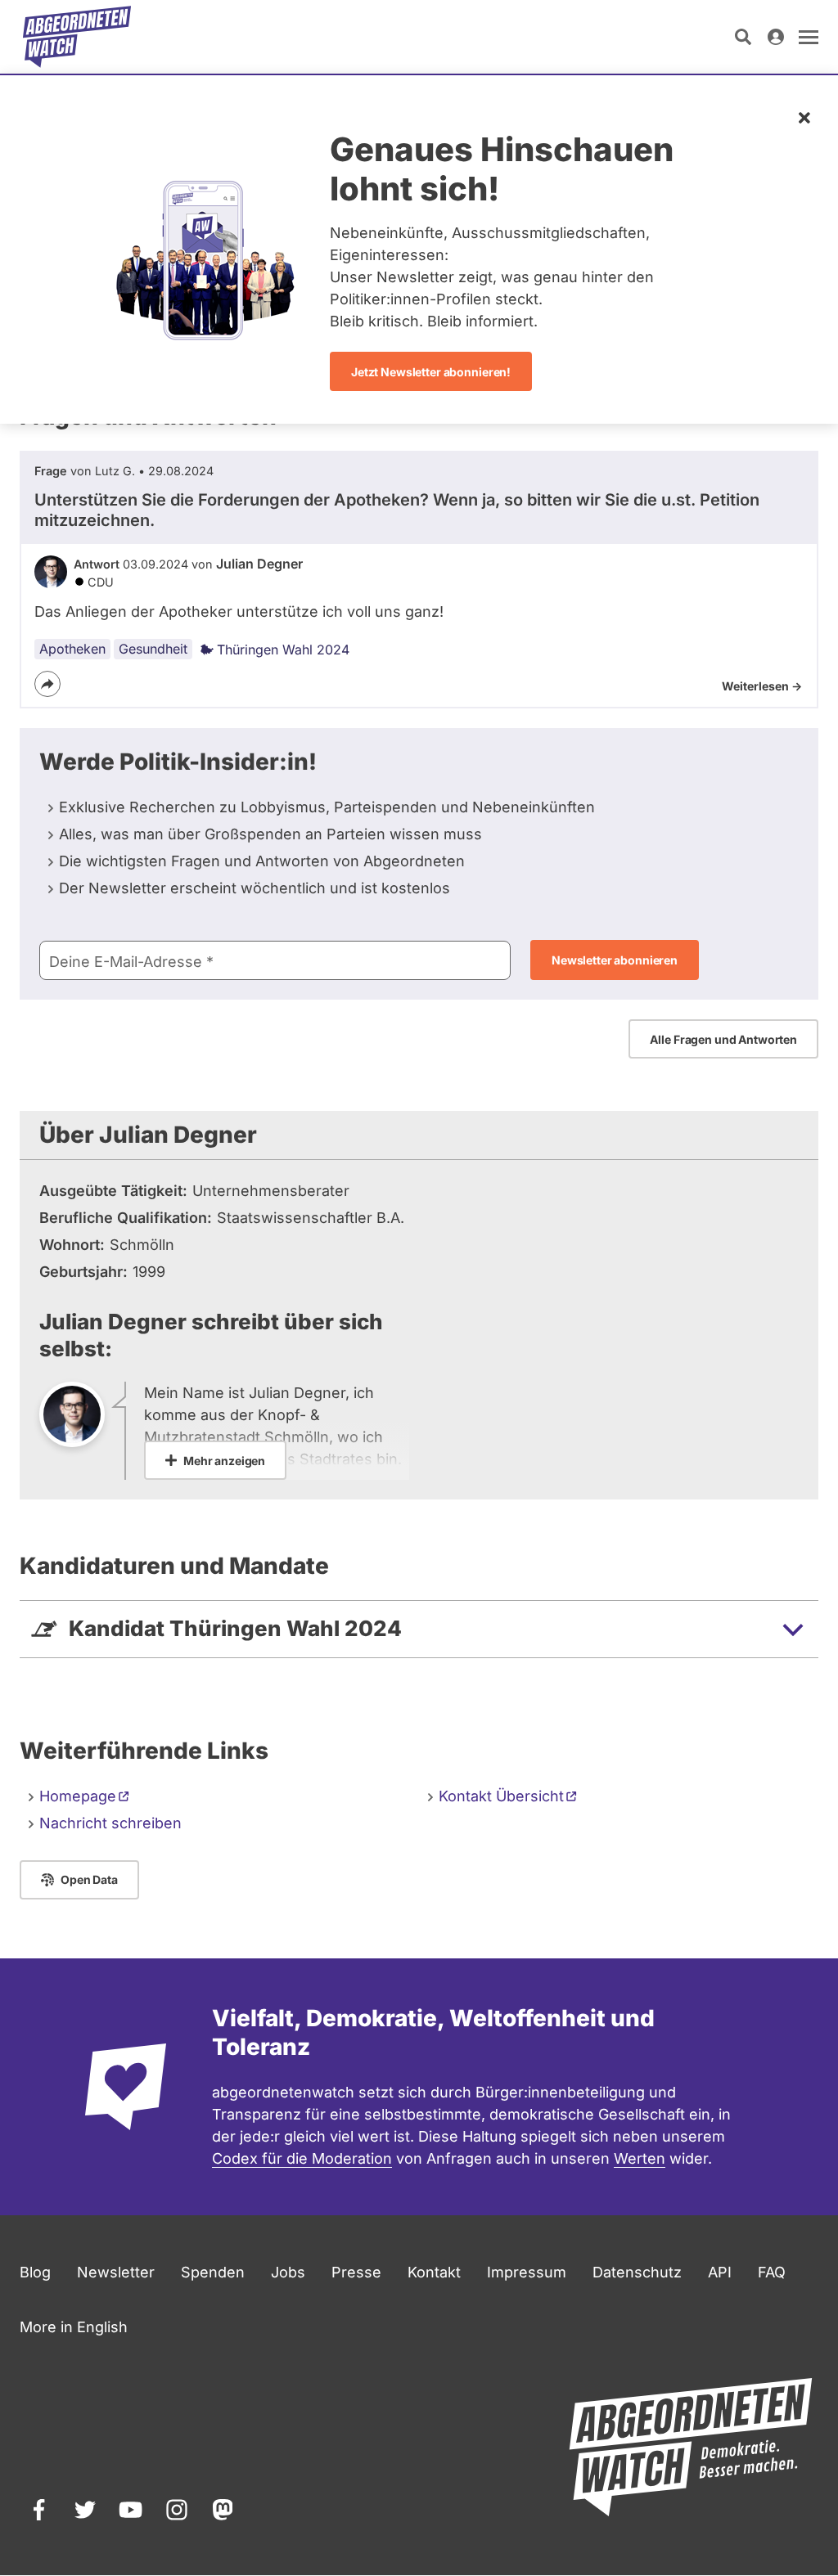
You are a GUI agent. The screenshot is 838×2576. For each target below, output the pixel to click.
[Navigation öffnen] (809, 37)
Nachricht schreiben (110, 1823)
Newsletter (116, 2272)
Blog (35, 2272)
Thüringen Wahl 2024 (283, 650)
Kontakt (501, 1796)
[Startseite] (77, 37)
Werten (640, 2158)
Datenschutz (637, 2272)
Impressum (527, 2272)
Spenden (213, 2272)
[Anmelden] (776, 37)
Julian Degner (259, 564)
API (720, 2272)
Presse (356, 2272)
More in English (74, 2327)
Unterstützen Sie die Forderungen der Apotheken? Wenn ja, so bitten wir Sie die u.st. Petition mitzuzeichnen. (397, 510)
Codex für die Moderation (302, 2158)
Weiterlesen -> (762, 686)
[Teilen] (47, 684)
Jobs (288, 2272)
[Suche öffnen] (743, 37)
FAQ (772, 2272)
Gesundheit (153, 649)
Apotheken (72, 649)
